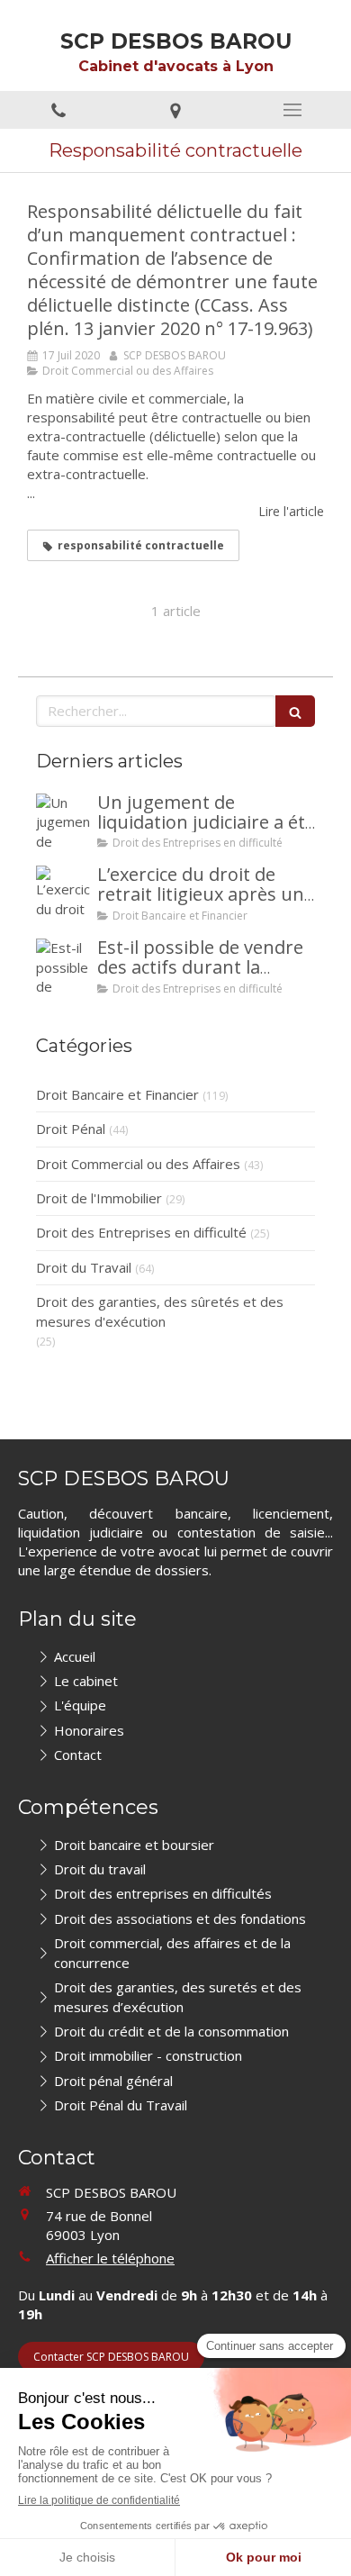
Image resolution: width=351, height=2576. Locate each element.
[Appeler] (58, 110)
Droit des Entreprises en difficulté (141, 1232)
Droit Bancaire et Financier (117, 1094)
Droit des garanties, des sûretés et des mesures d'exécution (160, 1311)
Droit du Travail (84, 1267)
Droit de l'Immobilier (99, 1198)
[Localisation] (175, 110)
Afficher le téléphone (110, 2258)
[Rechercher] (295, 711)
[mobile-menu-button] (292, 110)
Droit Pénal (71, 1129)
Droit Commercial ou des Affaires (138, 1164)
